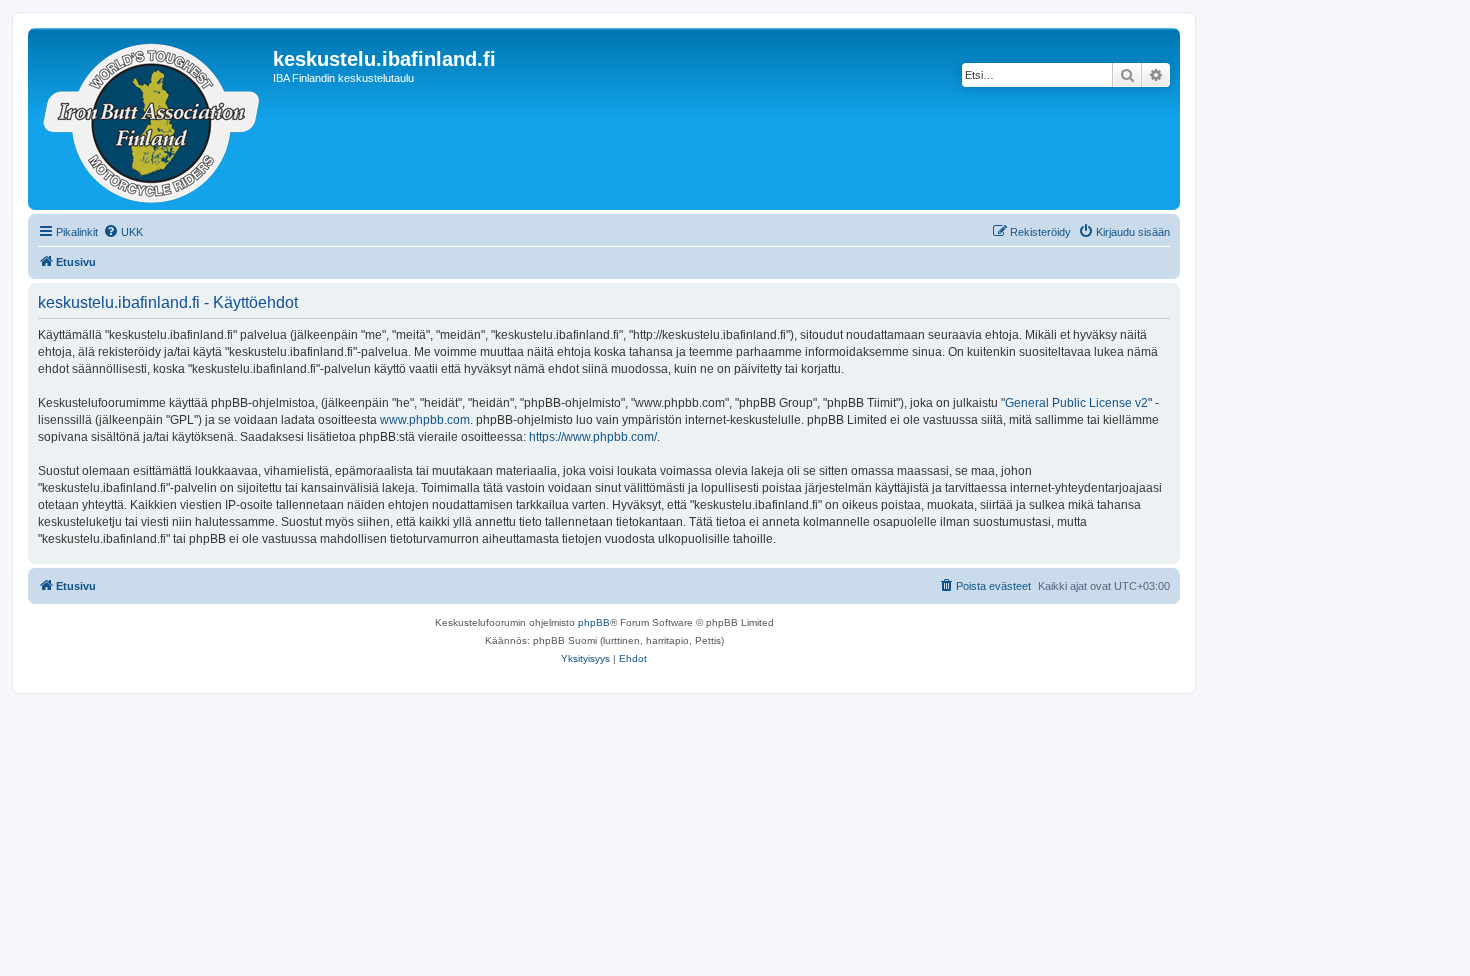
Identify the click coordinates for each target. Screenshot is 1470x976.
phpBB (594, 622)
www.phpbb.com (425, 420)
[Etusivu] (153, 119)
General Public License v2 (1076, 403)
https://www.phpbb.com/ (593, 437)
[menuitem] (123, 232)
